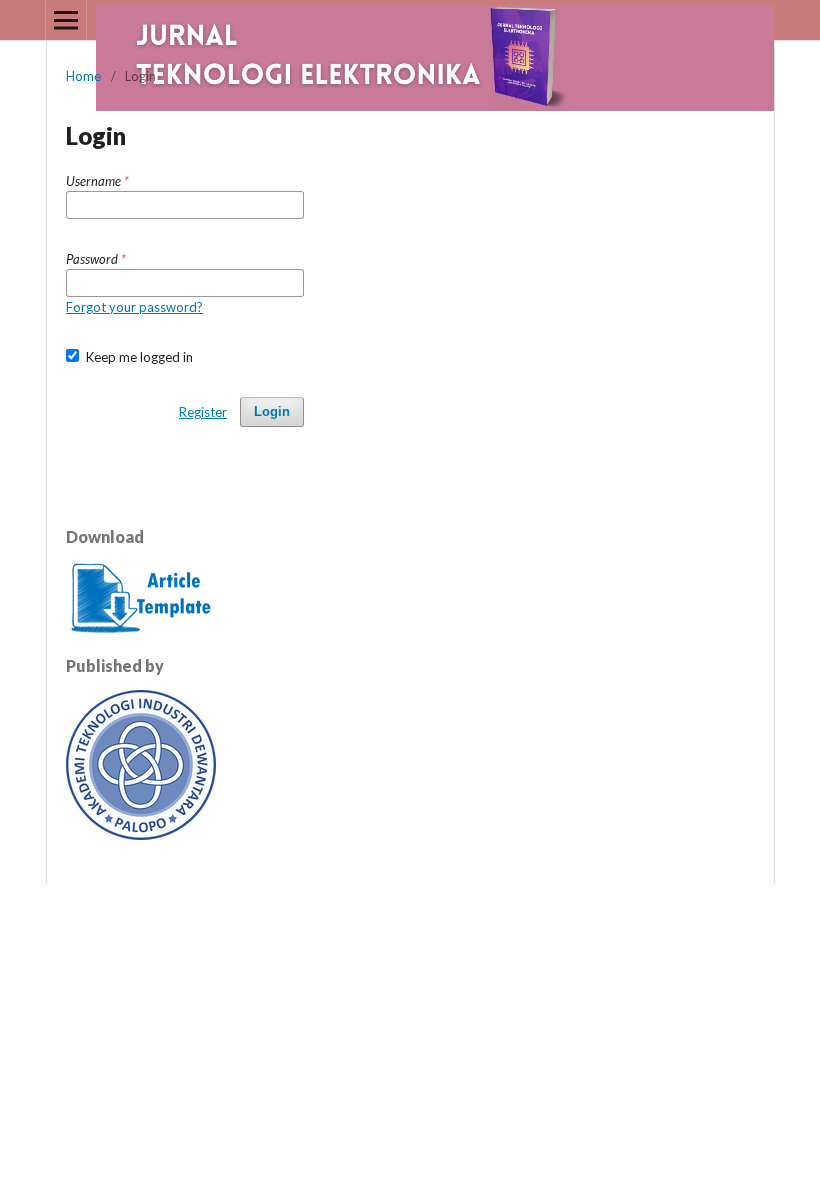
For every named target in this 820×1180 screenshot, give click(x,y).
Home (83, 76)
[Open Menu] (66, 20)
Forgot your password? (134, 307)
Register (203, 412)
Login (272, 411)
